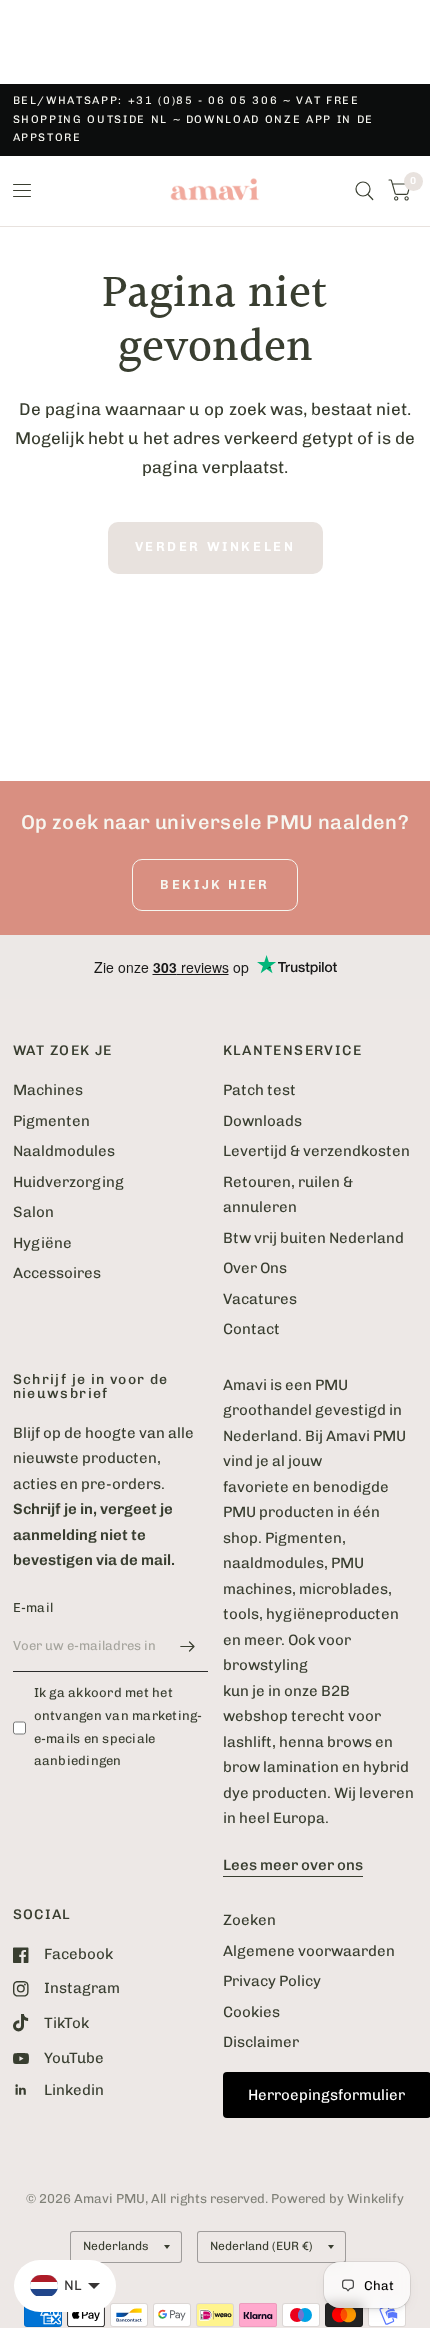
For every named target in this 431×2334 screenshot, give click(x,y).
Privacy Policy (272, 1981)
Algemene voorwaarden (309, 1951)
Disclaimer (261, 2042)
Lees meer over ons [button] (293, 1865)
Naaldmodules (64, 1151)
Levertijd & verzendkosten (316, 1151)
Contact (251, 1329)
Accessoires (57, 1273)
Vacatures (260, 1299)
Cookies (251, 2012)
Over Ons (255, 1268)
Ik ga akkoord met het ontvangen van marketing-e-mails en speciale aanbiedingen (118, 1726)
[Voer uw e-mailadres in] (188, 1646)
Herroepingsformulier (326, 2095)
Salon (33, 1212)
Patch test (259, 1090)
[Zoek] (364, 191)
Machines (48, 1090)
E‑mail (33, 1607)
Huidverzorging (68, 1182)
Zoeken (249, 1920)
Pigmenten (51, 1121)
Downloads (262, 1121)
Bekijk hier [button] (215, 884)
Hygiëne (42, 1243)
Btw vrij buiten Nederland (313, 1238)
